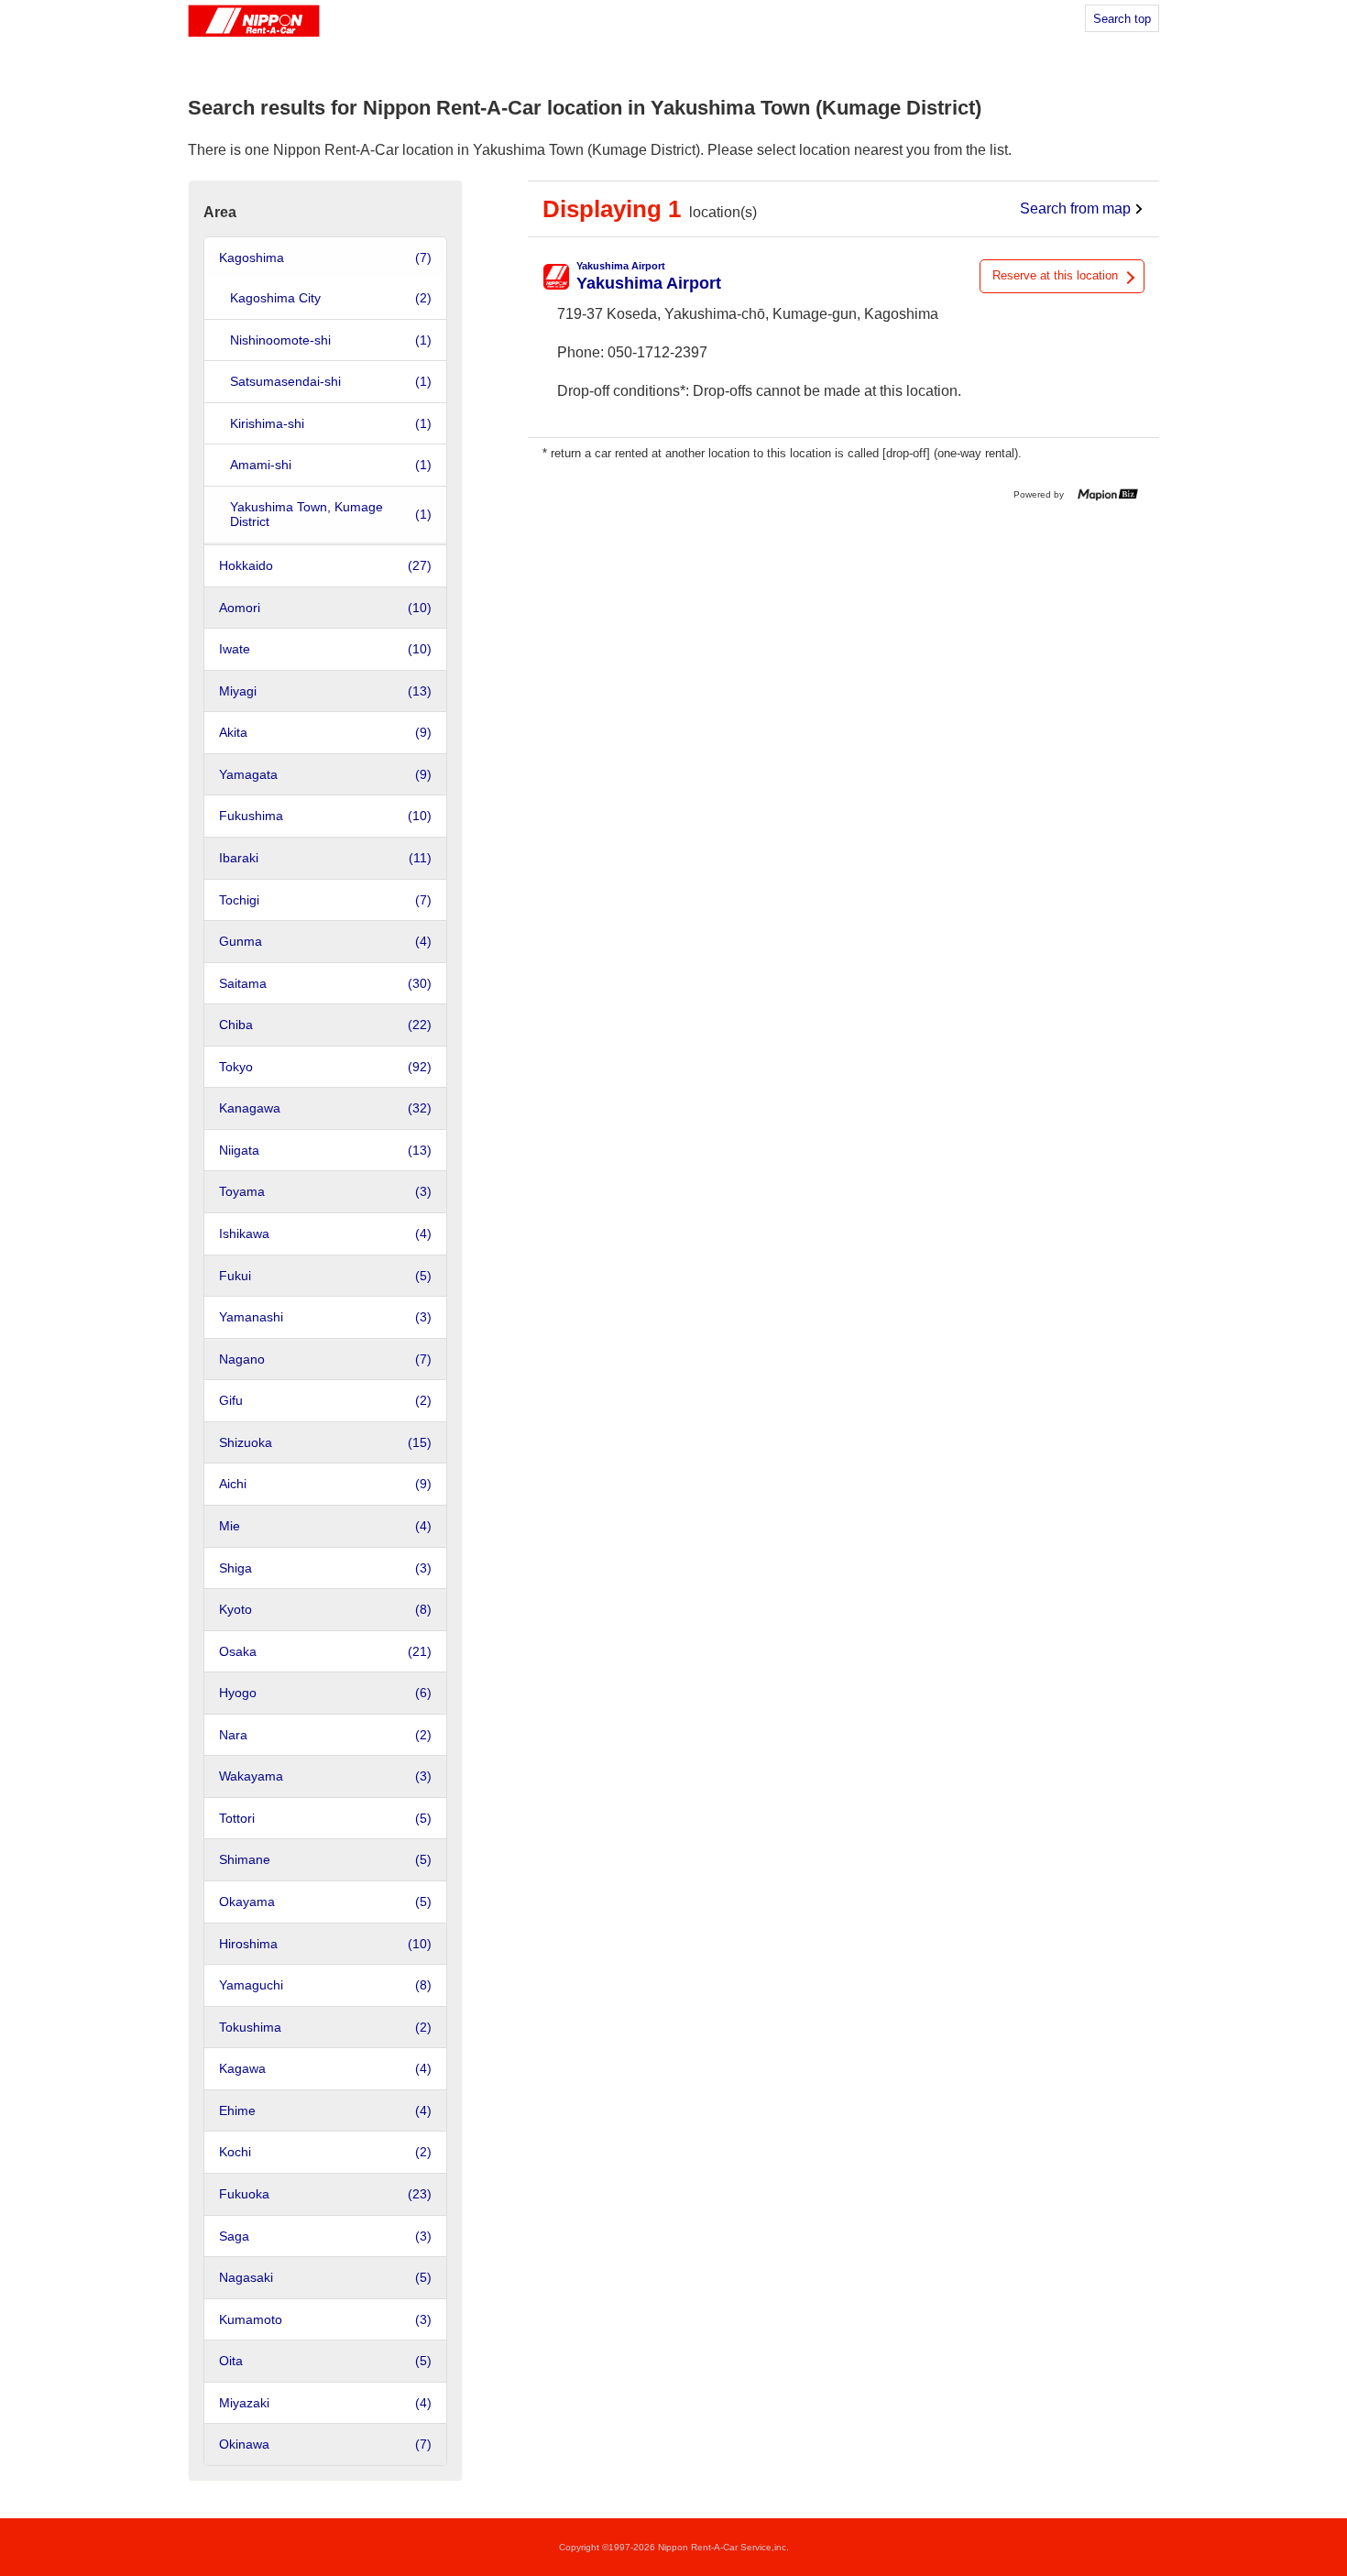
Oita (325, 2361)
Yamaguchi (325, 1985)
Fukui (325, 1276)
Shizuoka (325, 1442)
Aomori (325, 608)
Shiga (325, 1568)
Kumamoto (325, 2319)
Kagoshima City (331, 298)
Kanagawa (325, 1108)
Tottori (325, 1818)
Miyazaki (325, 2403)
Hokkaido (325, 565)
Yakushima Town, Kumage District (331, 515)
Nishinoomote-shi (331, 340)
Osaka (325, 1651)
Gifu (325, 1400)
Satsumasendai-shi (331, 381)
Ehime (325, 2110)
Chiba (325, 1025)
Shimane (325, 1859)
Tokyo (325, 1067)
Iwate (325, 649)
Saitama (325, 983)
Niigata (325, 1150)
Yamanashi (325, 1317)
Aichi (325, 1484)
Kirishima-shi (331, 423)
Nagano (325, 1359)
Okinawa (325, 2444)
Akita (325, 732)
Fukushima (325, 816)
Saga (325, 2236)
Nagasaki (325, 2277)
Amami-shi (331, 465)
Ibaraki (325, 858)
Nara (325, 1735)
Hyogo (325, 1693)
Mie (325, 1526)
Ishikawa (325, 1233)
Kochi (325, 2152)
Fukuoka (325, 2194)
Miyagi (325, 691)
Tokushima (325, 2027)
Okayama (325, 1902)
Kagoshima (325, 258)
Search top (1122, 19)
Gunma (325, 941)
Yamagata (325, 774)
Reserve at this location (1055, 275)
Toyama (325, 1191)
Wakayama (325, 1776)
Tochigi (325, 900)
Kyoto (325, 1609)
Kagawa (325, 2068)
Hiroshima (325, 1944)
